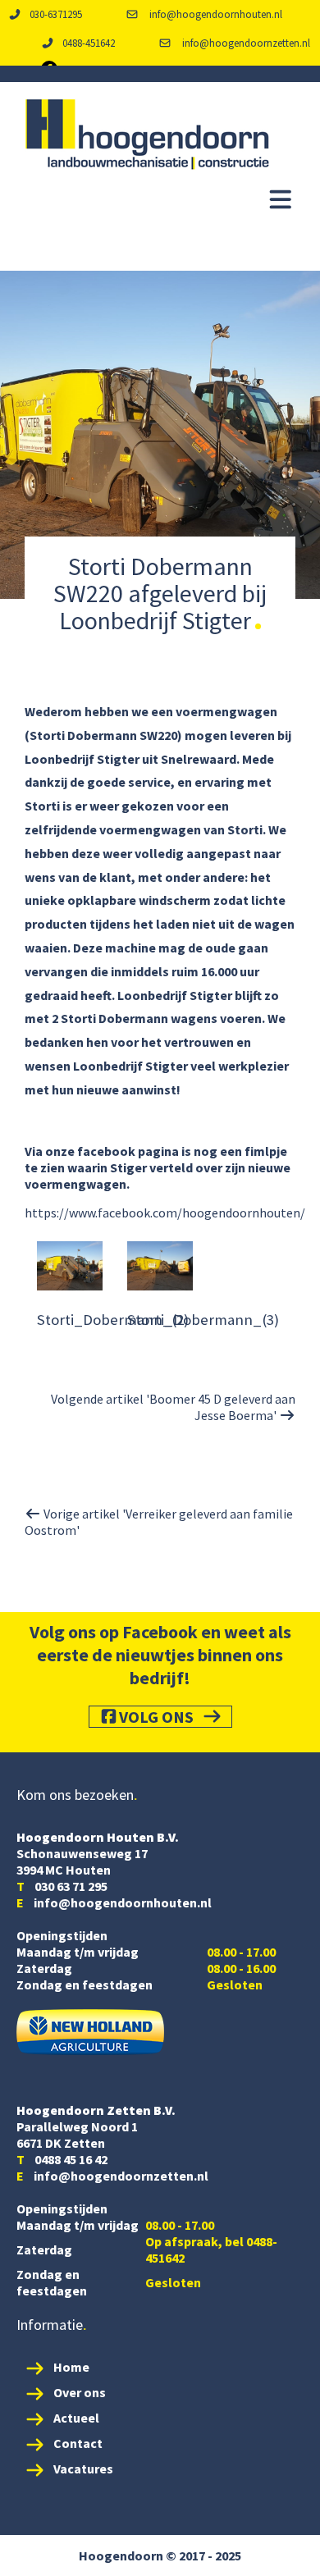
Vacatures (83, 2469)
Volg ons (156, 1717)
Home (71, 2367)
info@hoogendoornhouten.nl (215, 14)
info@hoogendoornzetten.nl (245, 43)
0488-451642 (89, 43)
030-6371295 (56, 14)
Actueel (76, 2418)
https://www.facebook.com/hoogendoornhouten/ (165, 1213)
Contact (78, 2443)
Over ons (80, 2392)
